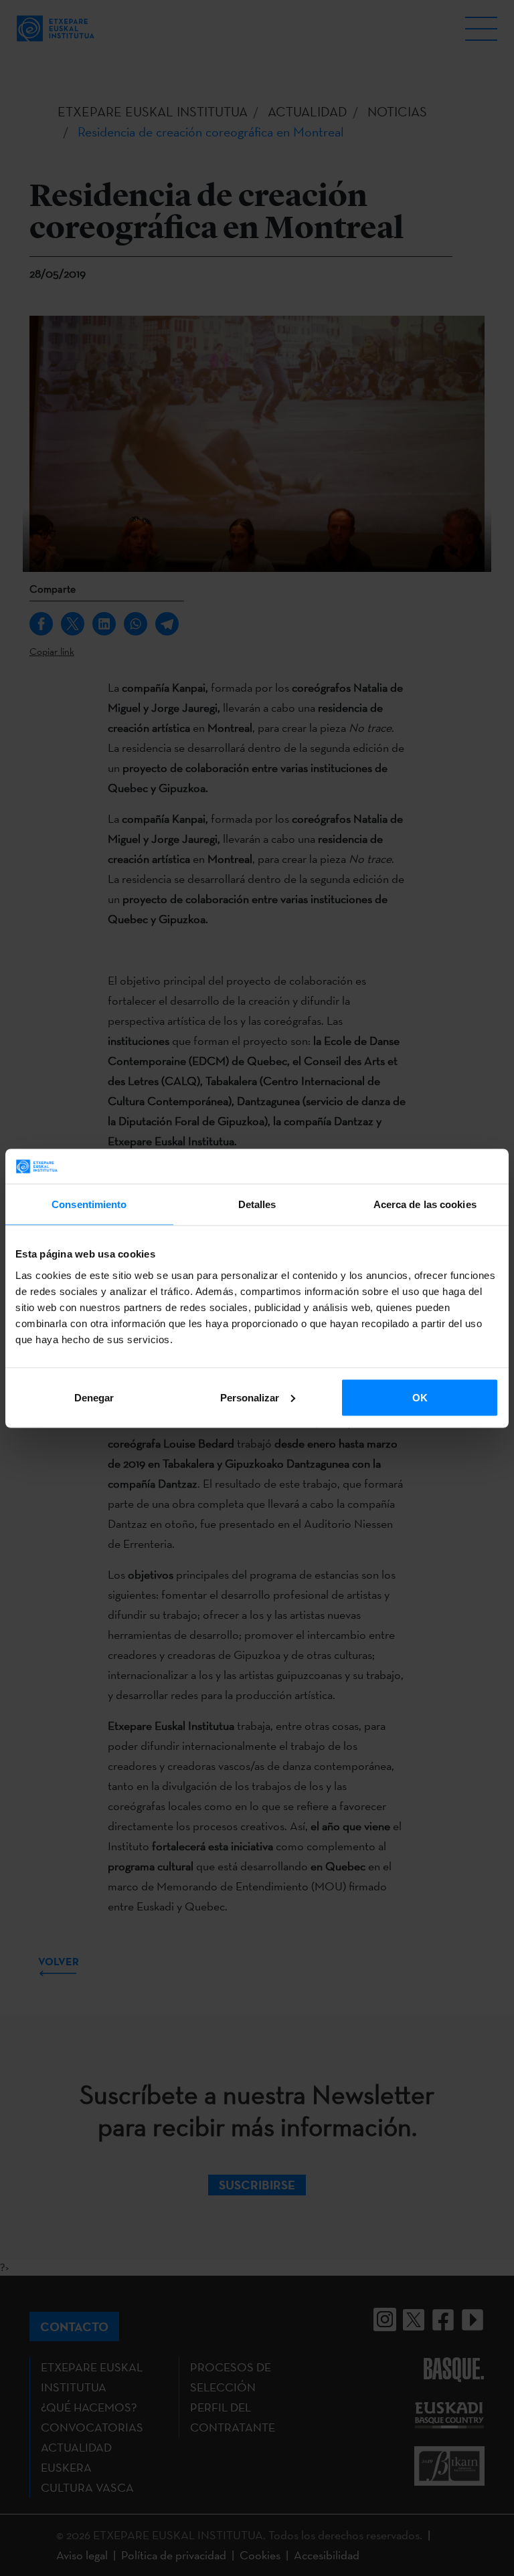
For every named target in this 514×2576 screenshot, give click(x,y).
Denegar (94, 1397)
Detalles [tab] (257, 1204)
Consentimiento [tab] (89, 1204)
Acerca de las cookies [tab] (425, 1204)
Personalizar (250, 1397)
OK (420, 1397)
